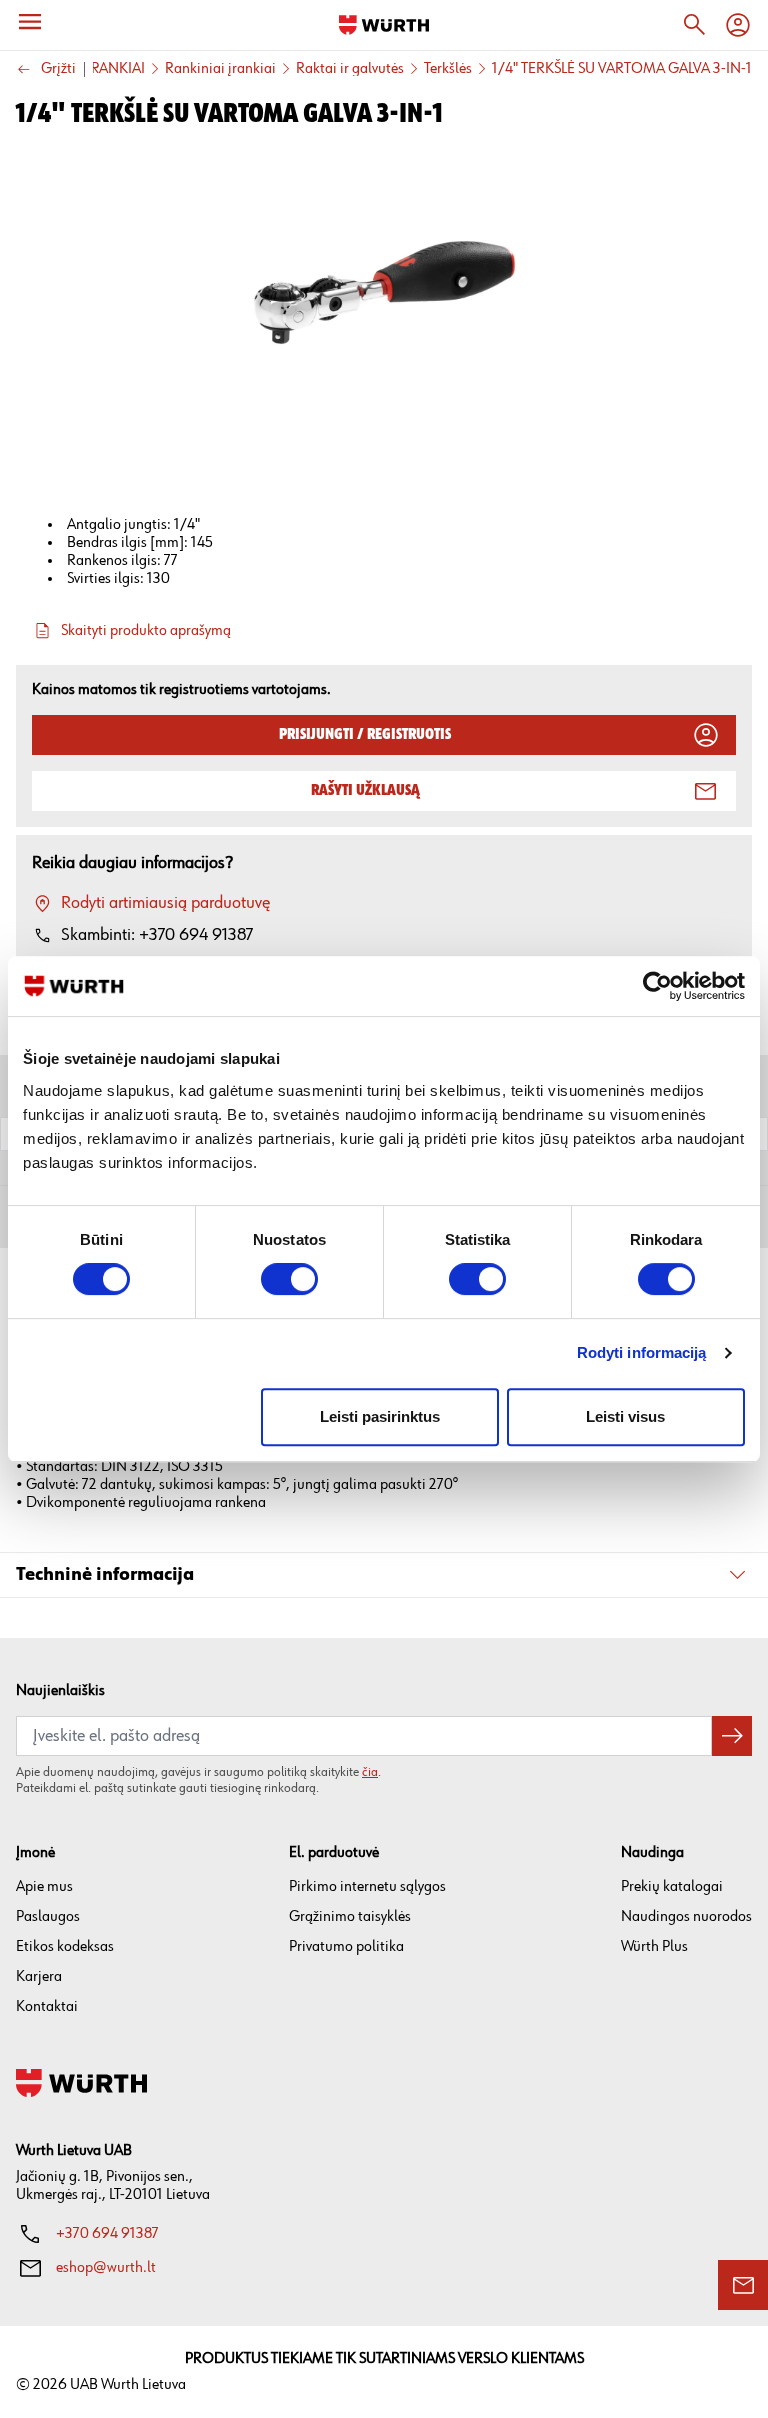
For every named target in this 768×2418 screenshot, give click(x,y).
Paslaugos (48, 1916)
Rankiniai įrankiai (220, 69)
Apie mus (44, 1886)
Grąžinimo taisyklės (350, 1916)
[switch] (289, 1279)
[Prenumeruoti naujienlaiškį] (732, 1736)
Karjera (39, 1976)
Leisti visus (625, 1416)
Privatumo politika (346, 1946)
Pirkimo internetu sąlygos (367, 1886)
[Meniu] (30, 22)
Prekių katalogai (672, 1886)
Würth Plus (654, 1946)
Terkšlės (448, 69)
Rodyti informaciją (642, 1352)
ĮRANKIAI (116, 69)
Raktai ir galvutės (350, 69)
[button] (384, 1575)
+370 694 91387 (107, 2233)
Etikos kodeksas (65, 1946)
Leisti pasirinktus (380, 1416)
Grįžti (58, 69)
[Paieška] (694, 25)
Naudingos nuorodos (686, 1916)
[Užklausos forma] (743, 2285)
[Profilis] (738, 25)
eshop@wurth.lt (106, 2267)
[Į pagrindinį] (384, 25)
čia (370, 1772)
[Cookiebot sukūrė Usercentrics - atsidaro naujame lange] (657, 986)
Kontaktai (47, 2006)
